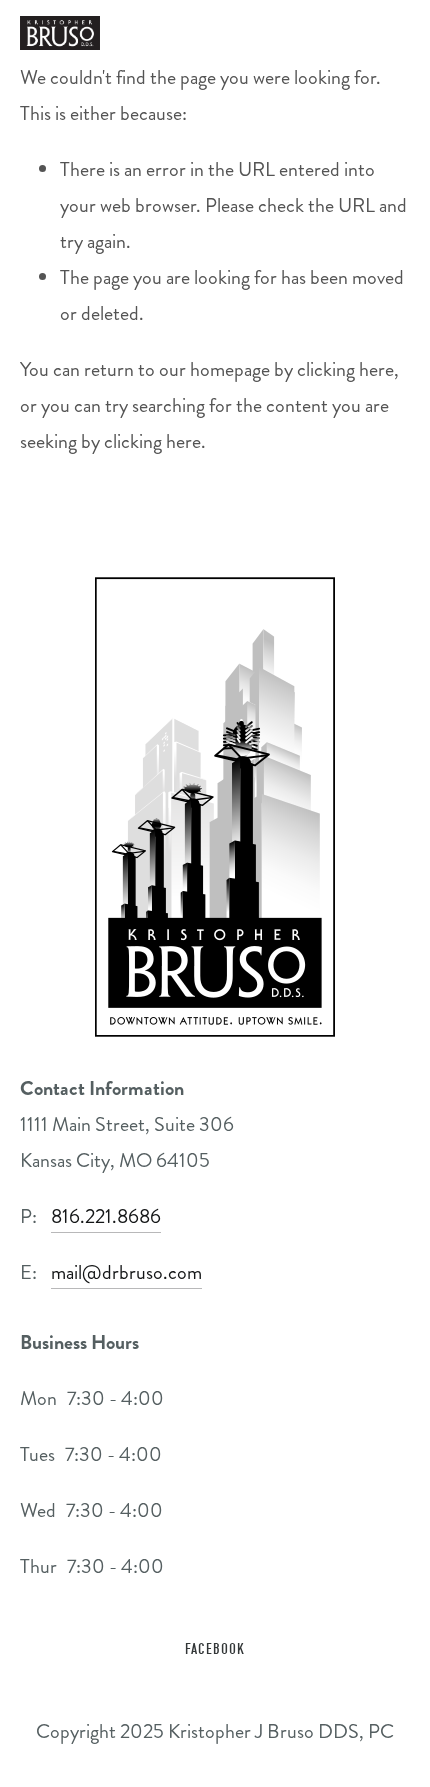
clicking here (345, 369)
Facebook (214, 1649)
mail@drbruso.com (126, 1272)
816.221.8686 (106, 1216)
